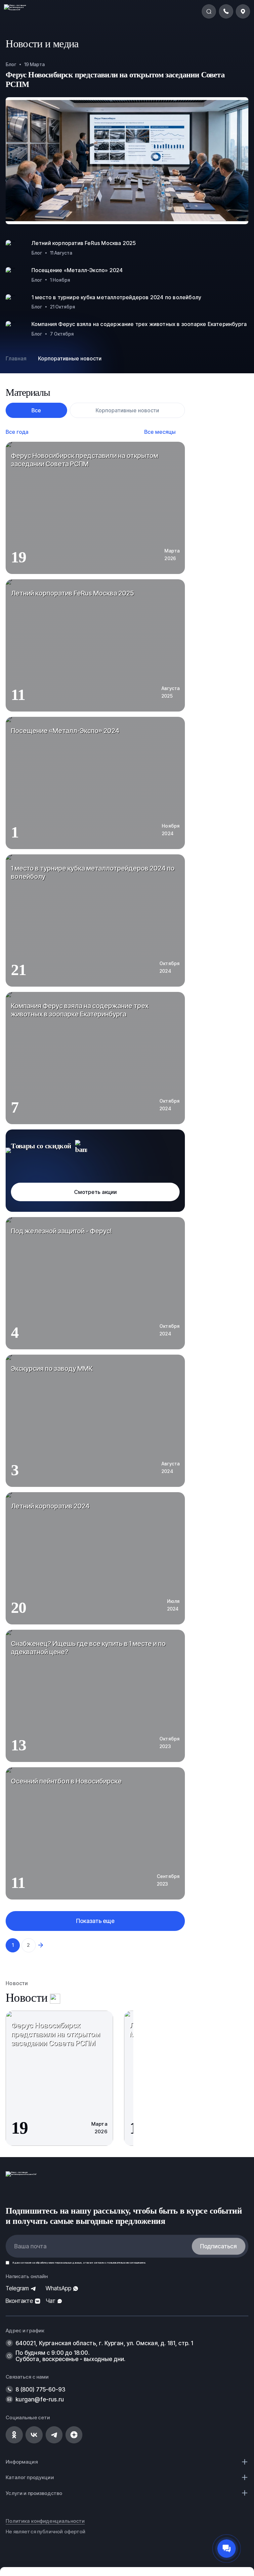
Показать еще (95, 1921)
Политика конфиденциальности (45, 2521)
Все (36, 410)
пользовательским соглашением (126, 2263)
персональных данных (68, 2263)
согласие (26, 2263)
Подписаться (218, 2246)
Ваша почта (30, 2246)
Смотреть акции (95, 1192)
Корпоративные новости (127, 410)
